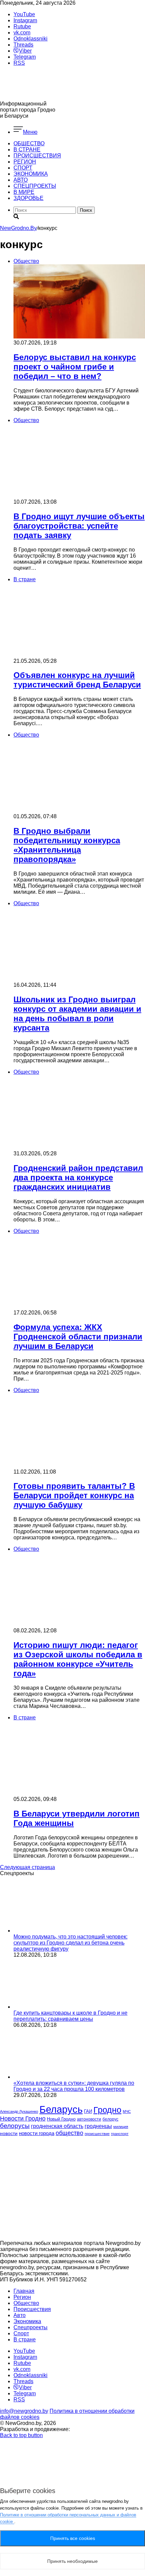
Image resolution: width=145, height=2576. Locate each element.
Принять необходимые (72, 2561)
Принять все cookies (73, 2538)
